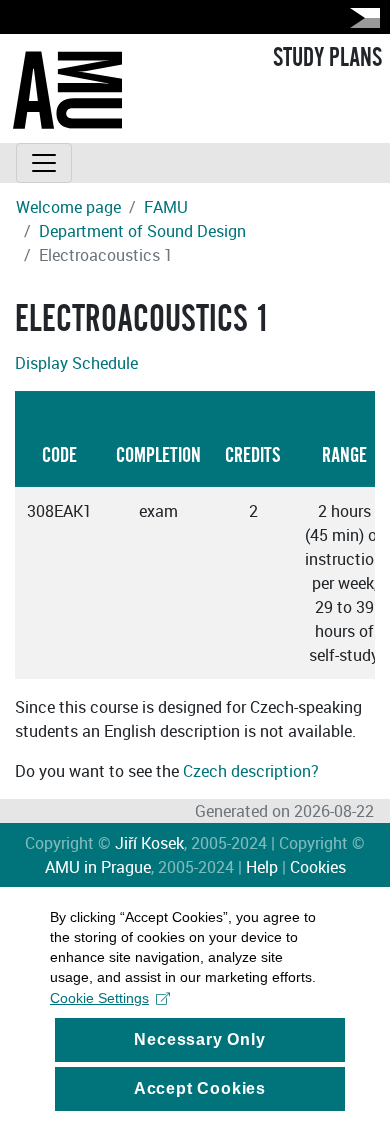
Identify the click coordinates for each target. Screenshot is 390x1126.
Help (262, 867)
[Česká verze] (361, 17)
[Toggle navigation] (44, 163)
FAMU (166, 207)
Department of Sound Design (142, 231)
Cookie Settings (99, 998)
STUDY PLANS (327, 58)
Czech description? (251, 771)
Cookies (318, 867)
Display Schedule (76, 363)
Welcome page (68, 207)
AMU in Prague (98, 867)
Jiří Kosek (149, 843)
